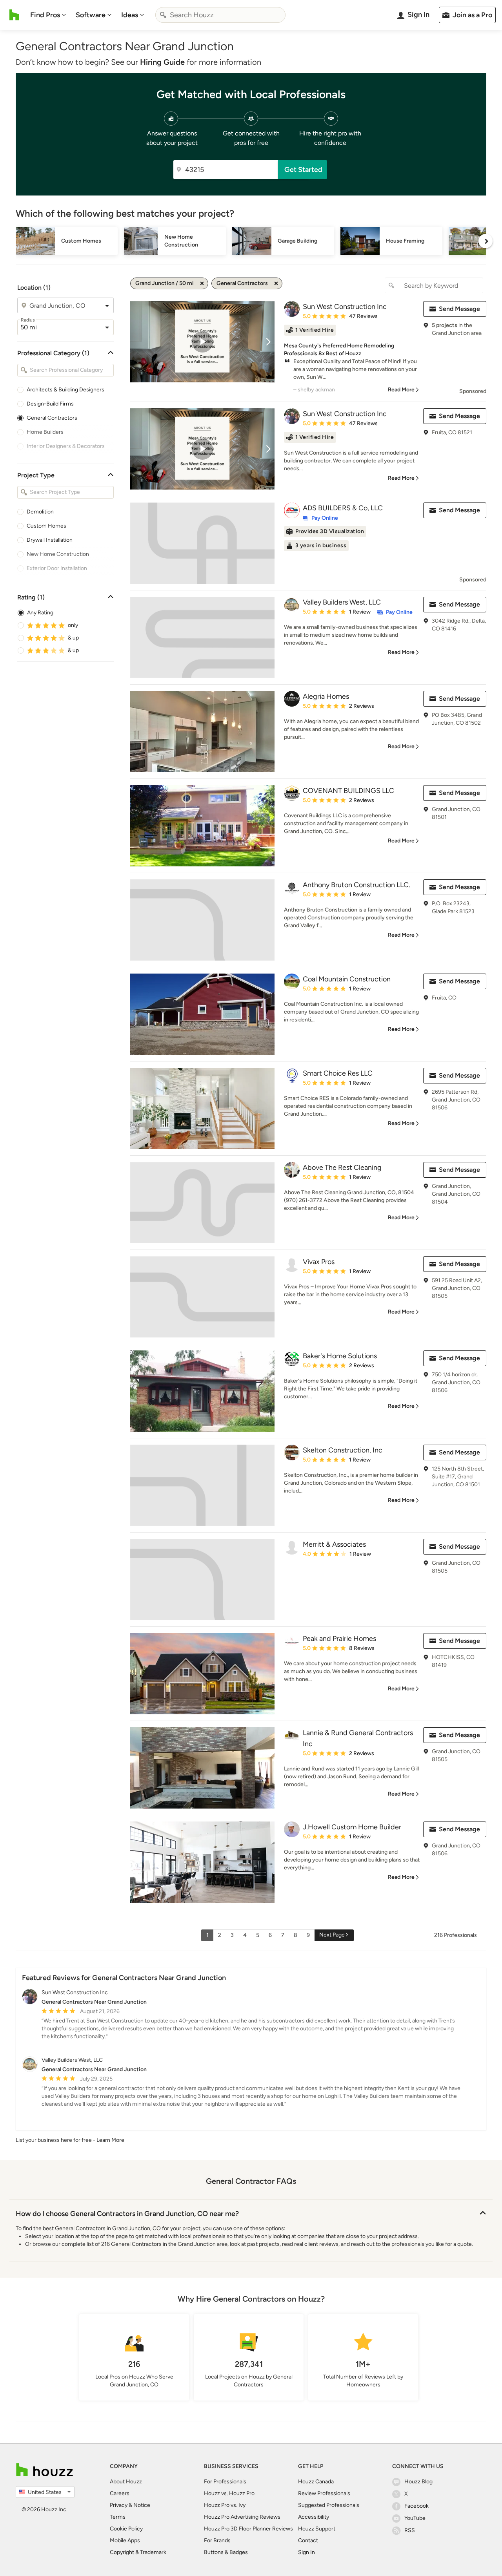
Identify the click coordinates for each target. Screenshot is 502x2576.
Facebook (417, 2506)
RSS (410, 2530)
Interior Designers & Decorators (66, 446)
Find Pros (45, 15)
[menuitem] (48, 15)
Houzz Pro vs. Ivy (225, 2505)
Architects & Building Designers (65, 390)
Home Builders (45, 432)
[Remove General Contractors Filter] (276, 283)
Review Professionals (324, 2493)
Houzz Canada (316, 2482)
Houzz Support (317, 2529)
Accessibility (314, 2517)
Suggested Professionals (329, 2505)
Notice (142, 2505)
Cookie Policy (126, 2529)
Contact (308, 2540)
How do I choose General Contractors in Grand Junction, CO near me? (127, 2214)
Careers (120, 2493)
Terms (118, 2517)
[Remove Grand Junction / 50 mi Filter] (202, 283)
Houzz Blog (418, 2482)
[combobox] (220, 15)
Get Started (303, 170)
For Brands (217, 2540)
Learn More (110, 2140)
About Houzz (126, 2482)
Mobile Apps (125, 2540)
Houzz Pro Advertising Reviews (242, 2517)
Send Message (459, 309)
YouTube (415, 2518)
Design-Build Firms (50, 404)
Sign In (306, 2552)
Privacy (119, 2505)
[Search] (163, 15)
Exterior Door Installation (57, 568)
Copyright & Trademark (138, 2552)
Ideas (130, 15)
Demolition (40, 512)
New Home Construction (58, 554)
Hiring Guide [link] (162, 62)
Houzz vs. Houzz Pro (229, 2493)
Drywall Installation (50, 540)
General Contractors (52, 418)
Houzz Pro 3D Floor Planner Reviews (248, 2529)
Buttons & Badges (226, 2552)
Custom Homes (46, 526)
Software (91, 15)
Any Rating (40, 613)
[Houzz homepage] (14, 15)
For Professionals (225, 2482)
